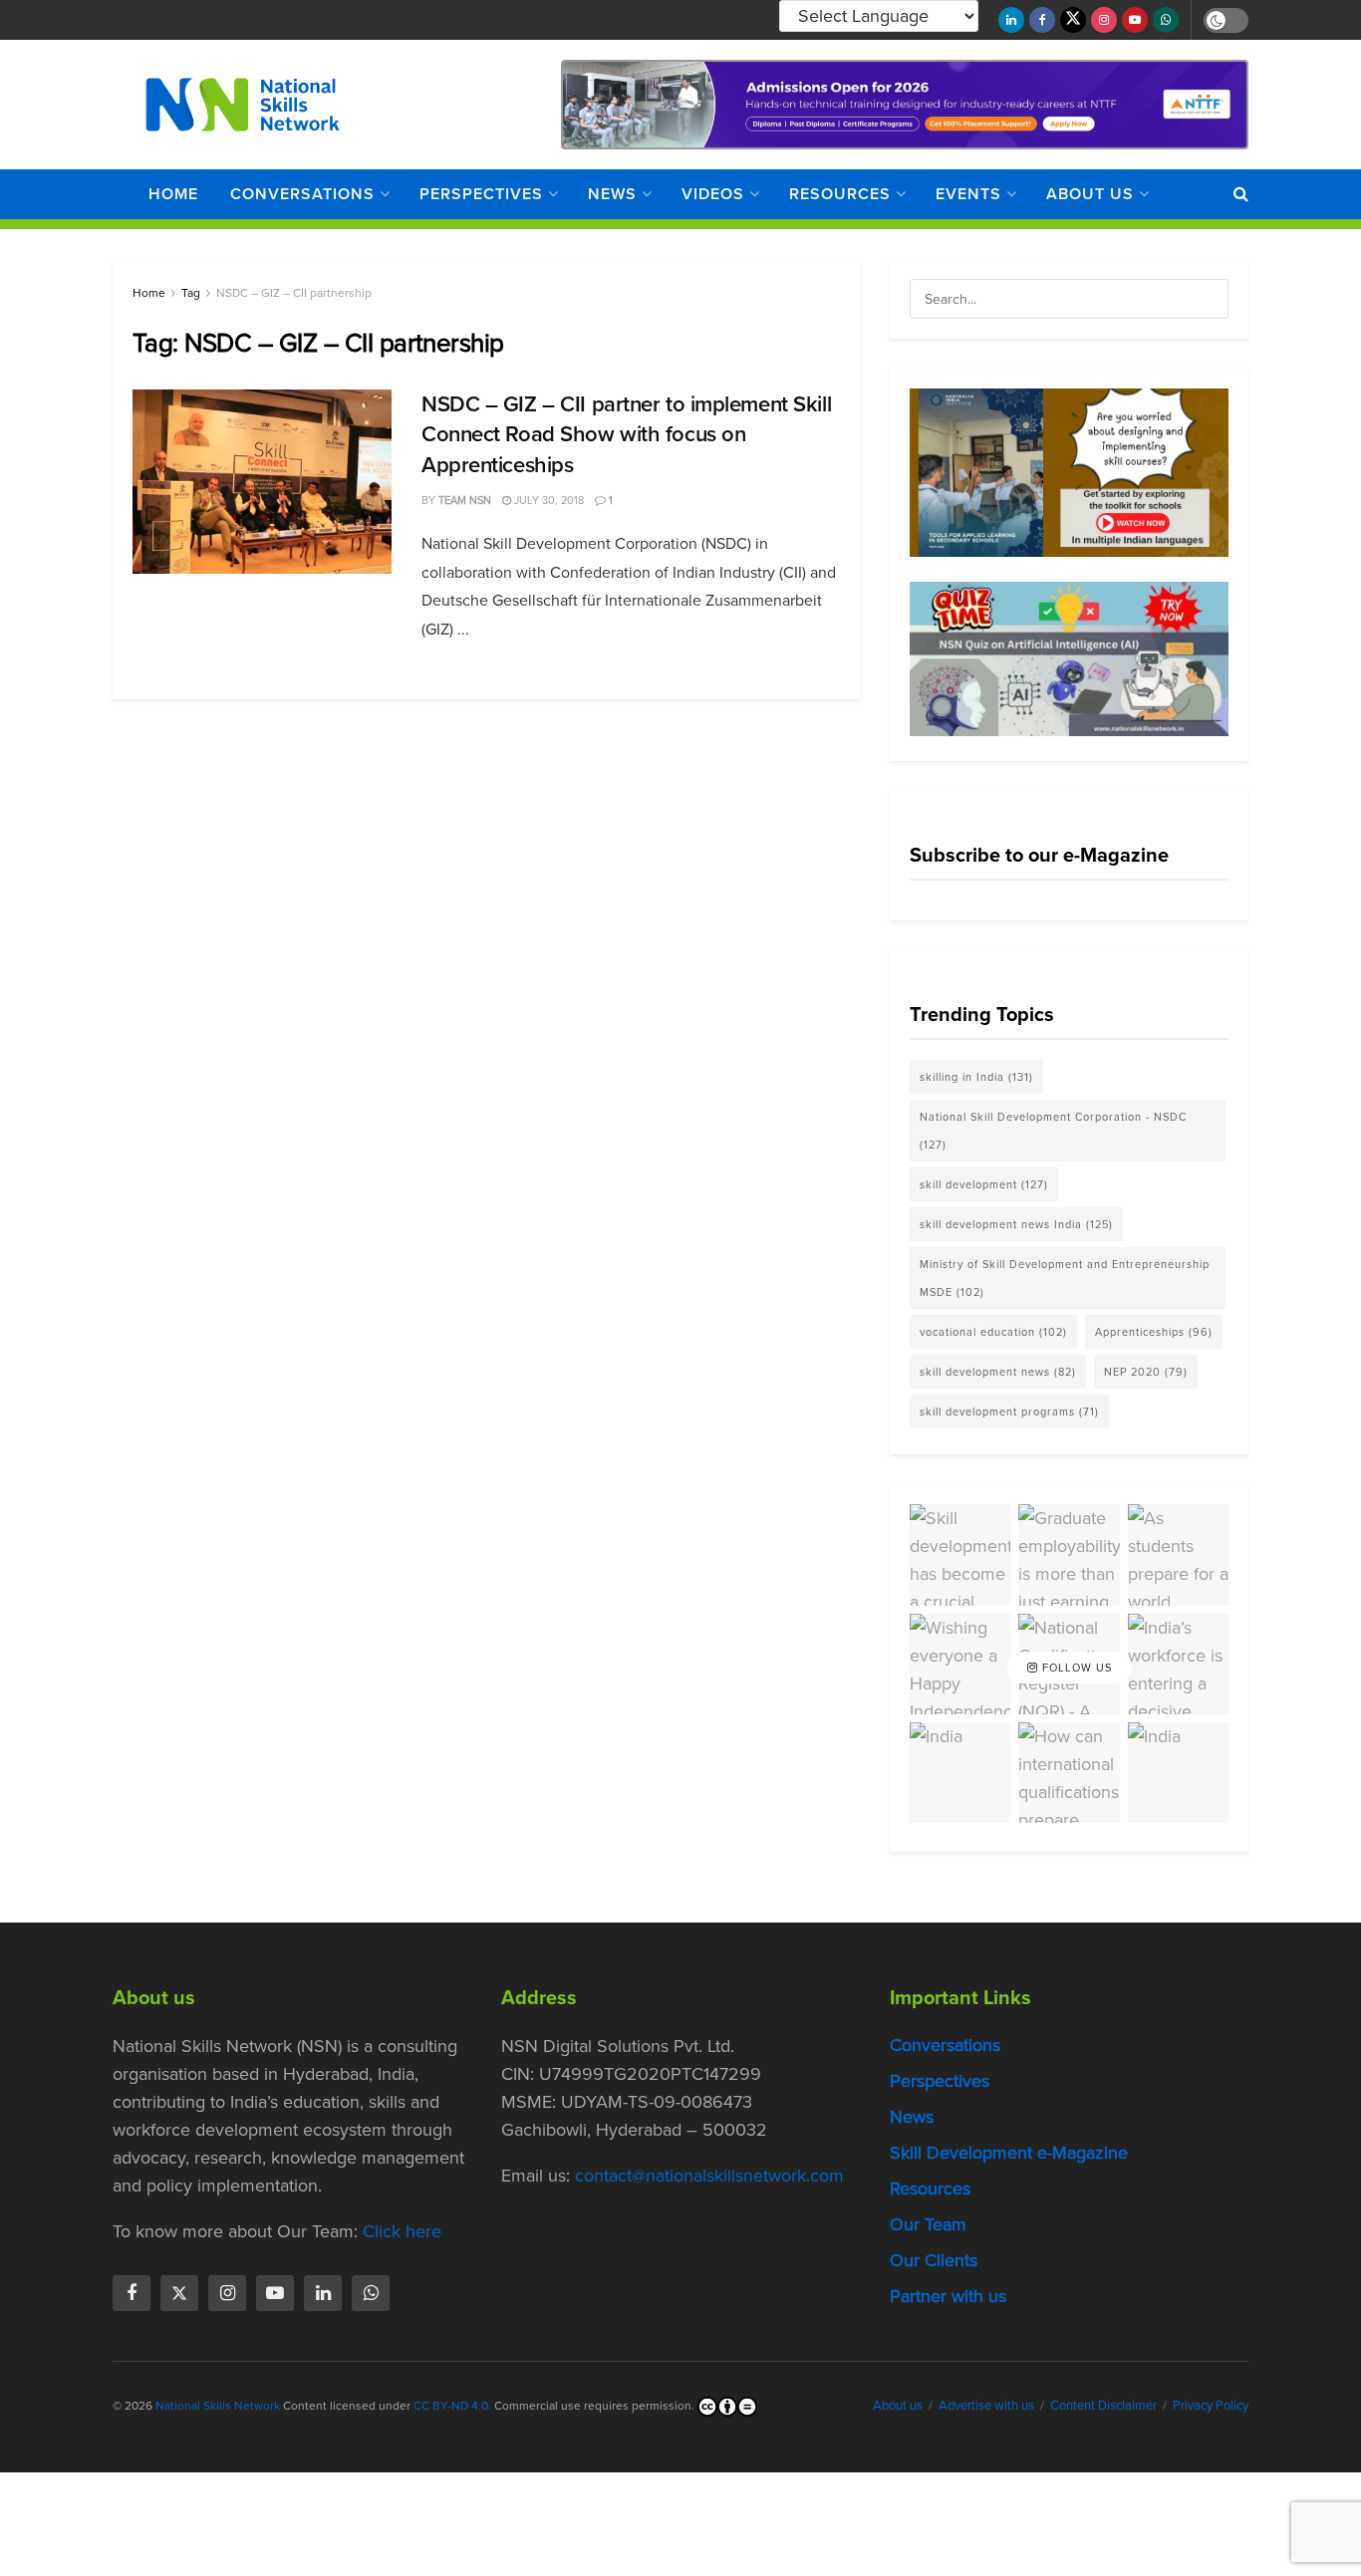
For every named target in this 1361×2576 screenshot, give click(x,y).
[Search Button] (1241, 194)
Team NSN (465, 500)
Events (968, 194)
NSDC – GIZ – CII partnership (294, 293)
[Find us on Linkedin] (323, 2293)
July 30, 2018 (547, 500)
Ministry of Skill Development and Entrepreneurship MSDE (1065, 1278)
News (612, 194)
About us (1090, 194)
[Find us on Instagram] (1104, 20)
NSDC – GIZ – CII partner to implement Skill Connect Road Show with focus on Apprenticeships (626, 435)
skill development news (998, 1372)
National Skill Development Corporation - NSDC (1053, 1131)
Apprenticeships (1154, 1332)
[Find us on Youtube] (1135, 20)
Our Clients (934, 2260)
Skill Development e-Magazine (1009, 2153)
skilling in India (976, 1077)
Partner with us (948, 2296)
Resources (840, 194)
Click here (402, 2231)
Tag (191, 293)
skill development (984, 1184)
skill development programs (1009, 1412)
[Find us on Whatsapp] (1166, 20)
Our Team (928, 2224)
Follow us (1075, 1668)
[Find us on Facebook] (1042, 20)
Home (173, 194)
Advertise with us (986, 2405)
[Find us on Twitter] (1073, 20)
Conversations (302, 194)
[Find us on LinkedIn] (1011, 20)
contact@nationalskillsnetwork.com (709, 2176)
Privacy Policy (1211, 2405)
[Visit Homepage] (243, 105)
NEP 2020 (1146, 1372)
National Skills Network (218, 2406)
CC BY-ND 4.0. (452, 2406)
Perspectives (481, 194)
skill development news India (1016, 1224)
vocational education (993, 1332)
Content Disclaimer (1103, 2405)
